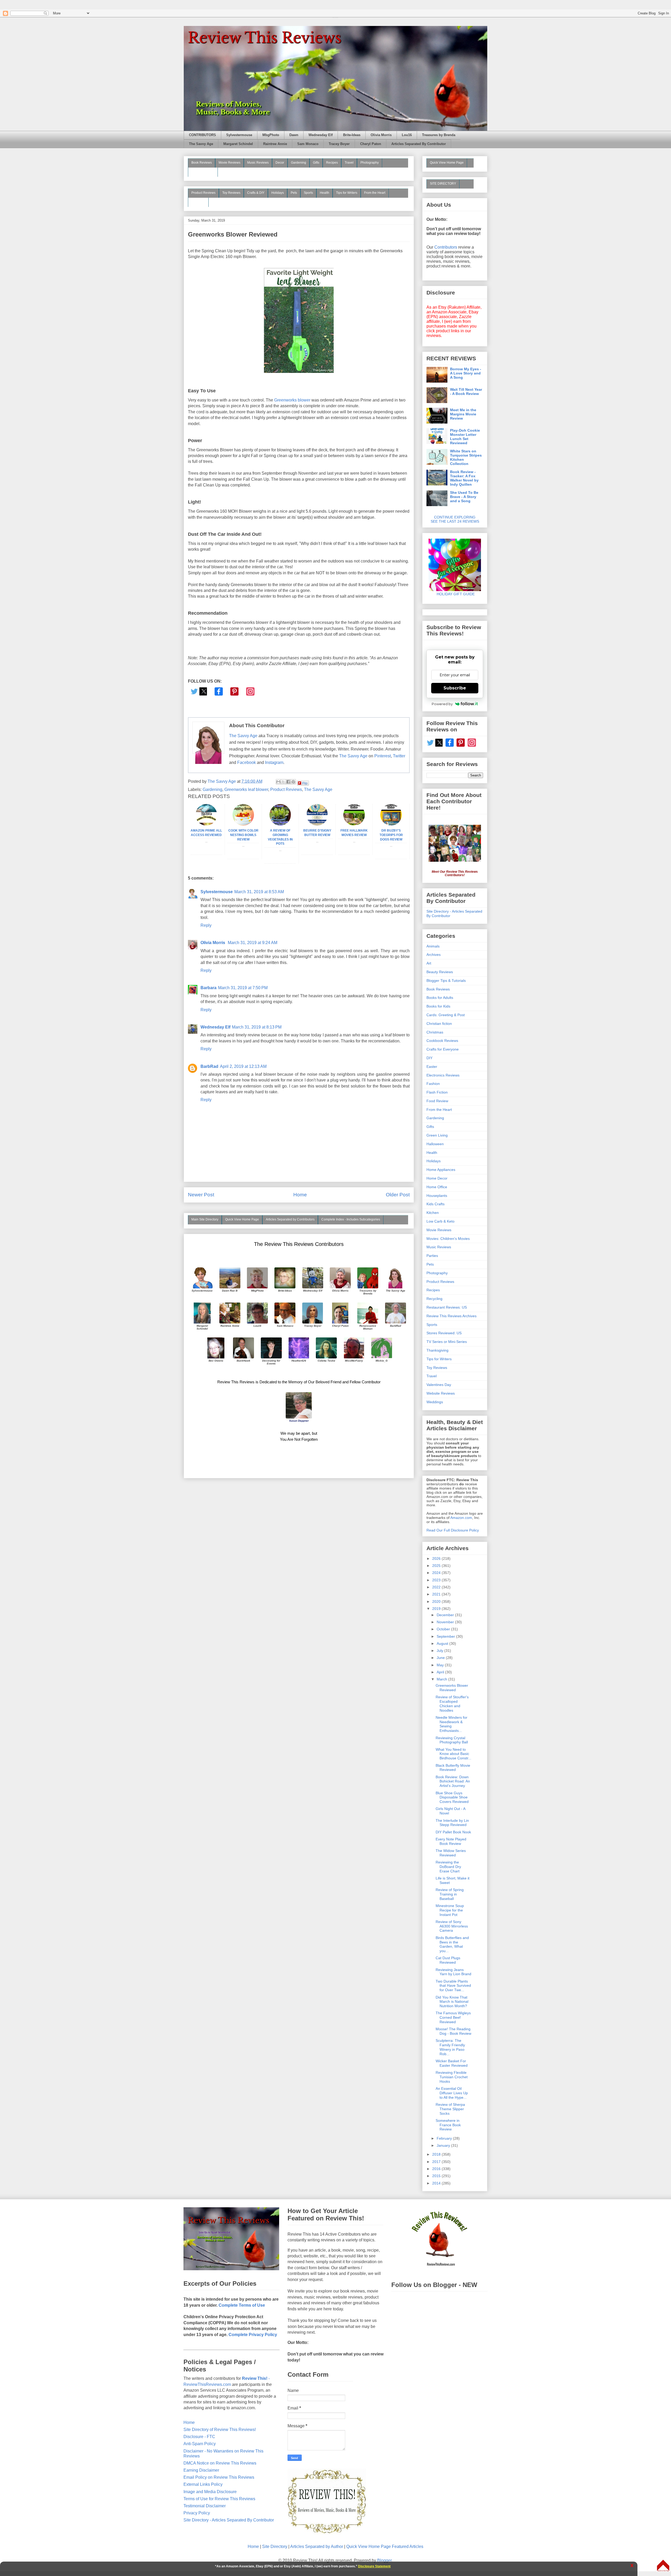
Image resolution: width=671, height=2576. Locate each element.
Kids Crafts (435, 1204)
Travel (349, 163)
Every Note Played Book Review (451, 1841)
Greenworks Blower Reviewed (452, 1688)
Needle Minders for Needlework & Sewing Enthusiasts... (451, 1724)
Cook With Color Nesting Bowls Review (243, 835)
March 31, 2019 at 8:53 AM (259, 892)
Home (300, 1195)
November (446, 1622)
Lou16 (407, 135)
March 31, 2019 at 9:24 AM (253, 943)
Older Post (398, 1195)
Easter (432, 1067)
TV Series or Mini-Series (447, 1342)
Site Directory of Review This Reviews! (220, 2430)
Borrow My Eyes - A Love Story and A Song (466, 373)
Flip (305, 783)
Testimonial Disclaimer (205, 2506)
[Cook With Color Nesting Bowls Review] (243, 824)
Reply (206, 925)
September (446, 1636)
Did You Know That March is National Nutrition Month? (452, 2002)
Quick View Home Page (242, 1219)
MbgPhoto (271, 135)
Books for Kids (438, 1006)
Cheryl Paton (371, 144)
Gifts (316, 163)
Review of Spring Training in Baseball (450, 1894)
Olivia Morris (381, 135)
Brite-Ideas (352, 135)
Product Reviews (203, 193)
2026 (437, 1559)
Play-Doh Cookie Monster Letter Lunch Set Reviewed (465, 437)
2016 (437, 2169)
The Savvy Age (201, 144)
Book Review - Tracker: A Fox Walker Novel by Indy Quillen (464, 478)
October (444, 1629)
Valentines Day (439, 1385)
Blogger (384, 2560)
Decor (280, 163)
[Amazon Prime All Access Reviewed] (206, 824)
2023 (437, 1580)
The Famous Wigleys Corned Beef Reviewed (453, 2017)
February (445, 2138)
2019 (437, 1609)
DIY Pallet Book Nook (453, 1832)
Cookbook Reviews (442, 1041)
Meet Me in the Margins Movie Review (463, 414)
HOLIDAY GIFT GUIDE (453, 594)
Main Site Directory (205, 1219)
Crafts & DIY (256, 193)
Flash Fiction (437, 1092)
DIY (429, 1058)
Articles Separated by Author (317, 2546)
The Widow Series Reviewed (451, 1853)
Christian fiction (439, 1024)
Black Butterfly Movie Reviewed (453, 1768)
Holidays (278, 193)
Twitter (399, 756)
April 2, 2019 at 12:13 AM (243, 1066)
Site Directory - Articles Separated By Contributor (229, 2520)
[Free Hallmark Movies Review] (354, 824)
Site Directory (275, 2546)
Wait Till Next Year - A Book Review (466, 392)
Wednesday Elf (321, 135)
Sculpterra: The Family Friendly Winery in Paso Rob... (450, 2047)
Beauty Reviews (203, 172)
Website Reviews (441, 1393)
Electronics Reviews (443, 1075)
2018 (437, 2154)
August (443, 1643)
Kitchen (433, 1213)
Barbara (209, 988)
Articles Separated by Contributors (290, 1219)
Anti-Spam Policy (200, 2444)
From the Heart (375, 193)
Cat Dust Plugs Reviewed (448, 1960)
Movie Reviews (229, 163)
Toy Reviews (231, 193)
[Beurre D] (317, 824)
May (441, 1665)
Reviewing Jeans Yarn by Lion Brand (453, 1972)
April (441, 1672)
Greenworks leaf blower (246, 789)
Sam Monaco (308, 144)
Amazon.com (461, 1518)
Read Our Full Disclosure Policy (453, 1530)
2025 (437, 1566)
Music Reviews (258, 163)
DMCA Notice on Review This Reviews (220, 2463)
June (441, 1658)
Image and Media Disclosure (210, 2492)
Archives (434, 955)
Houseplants (437, 1196)
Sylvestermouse (239, 135)
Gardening (299, 163)
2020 (437, 1602)
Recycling (434, 1299)
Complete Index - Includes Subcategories (351, 1219)
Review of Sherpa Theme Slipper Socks (450, 2109)
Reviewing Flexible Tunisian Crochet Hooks (452, 2077)
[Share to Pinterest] (293, 782)
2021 (437, 1594)
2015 (437, 2176)
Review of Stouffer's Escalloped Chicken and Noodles (452, 1704)
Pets (294, 193)
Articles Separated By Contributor (419, 144)
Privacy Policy (197, 2513)
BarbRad (209, 1066)
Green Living (437, 1135)
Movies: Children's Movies (448, 1239)
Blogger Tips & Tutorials (446, 981)
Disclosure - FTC (199, 2437)
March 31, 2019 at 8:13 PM (257, 1027)
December (446, 1615)
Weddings (435, 1402)
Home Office (437, 1187)
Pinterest (383, 756)
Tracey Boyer (339, 144)
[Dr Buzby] (391, 824)
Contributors (446, 247)
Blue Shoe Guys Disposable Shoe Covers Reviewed (452, 1797)
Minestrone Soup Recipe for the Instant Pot (450, 1910)
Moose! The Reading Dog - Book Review (453, 2031)
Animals (433, 946)
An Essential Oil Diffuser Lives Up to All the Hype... (452, 2093)
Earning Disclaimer (201, 2470)
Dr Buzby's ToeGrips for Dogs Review (391, 835)
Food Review (437, 1101)
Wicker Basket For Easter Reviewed (452, 2063)
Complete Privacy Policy (253, 2335)
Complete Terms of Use (242, 2305)
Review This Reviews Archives (451, 1316)
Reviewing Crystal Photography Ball (452, 1740)
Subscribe (455, 688)
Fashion (433, 1084)
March (442, 1679)
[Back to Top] (663, 2566)
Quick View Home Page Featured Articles (385, 2546)
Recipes (332, 163)
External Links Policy (203, 2484)
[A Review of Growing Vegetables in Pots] (280, 824)
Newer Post (201, 1195)
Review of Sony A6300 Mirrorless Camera (452, 1926)
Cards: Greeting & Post (446, 1015)
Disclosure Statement (374, 2566)
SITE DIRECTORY (443, 184)
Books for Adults (440, 998)
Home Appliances (441, 1170)
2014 (437, 2183)
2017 (437, 2162)
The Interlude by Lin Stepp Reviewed (452, 1823)
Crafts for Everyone (443, 1049)
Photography (370, 163)
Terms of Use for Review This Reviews (219, 2499)
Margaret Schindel (238, 144)
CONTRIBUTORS (202, 135)
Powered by (442, 704)
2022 (437, 1587)
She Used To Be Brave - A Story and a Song (464, 497)
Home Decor (437, 1178)
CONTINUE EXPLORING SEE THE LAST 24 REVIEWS (455, 519)
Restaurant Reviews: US (447, 1307)
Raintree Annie (275, 144)
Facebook (247, 762)
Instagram (274, 762)
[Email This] (278, 782)
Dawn (294, 135)
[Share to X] (283, 782)
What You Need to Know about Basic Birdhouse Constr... (453, 1754)
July (440, 1651)
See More (198, 202)
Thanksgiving (437, 1350)
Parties (432, 1256)
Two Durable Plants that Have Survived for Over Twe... (453, 1986)
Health (324, 193)
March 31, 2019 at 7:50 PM (243, 988)
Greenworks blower (293, 400)
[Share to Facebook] (288, 782)
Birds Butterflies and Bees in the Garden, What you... (452, 1944)
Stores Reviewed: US (444, 1333)
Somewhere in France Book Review (448, 2125)
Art (429, 963)
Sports (308, 193)
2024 (437, 1573)
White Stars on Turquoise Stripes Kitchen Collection (466, 457)
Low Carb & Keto (440, 1221)
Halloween (435, 1144)
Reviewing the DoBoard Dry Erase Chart (448, 1867)
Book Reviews (202, 163)
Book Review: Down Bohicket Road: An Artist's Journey (453, 1781)
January (444, 2145)
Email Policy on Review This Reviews (219, 2477)
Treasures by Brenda (439, 135)
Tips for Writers (347, 193)
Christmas (435, 1032)
